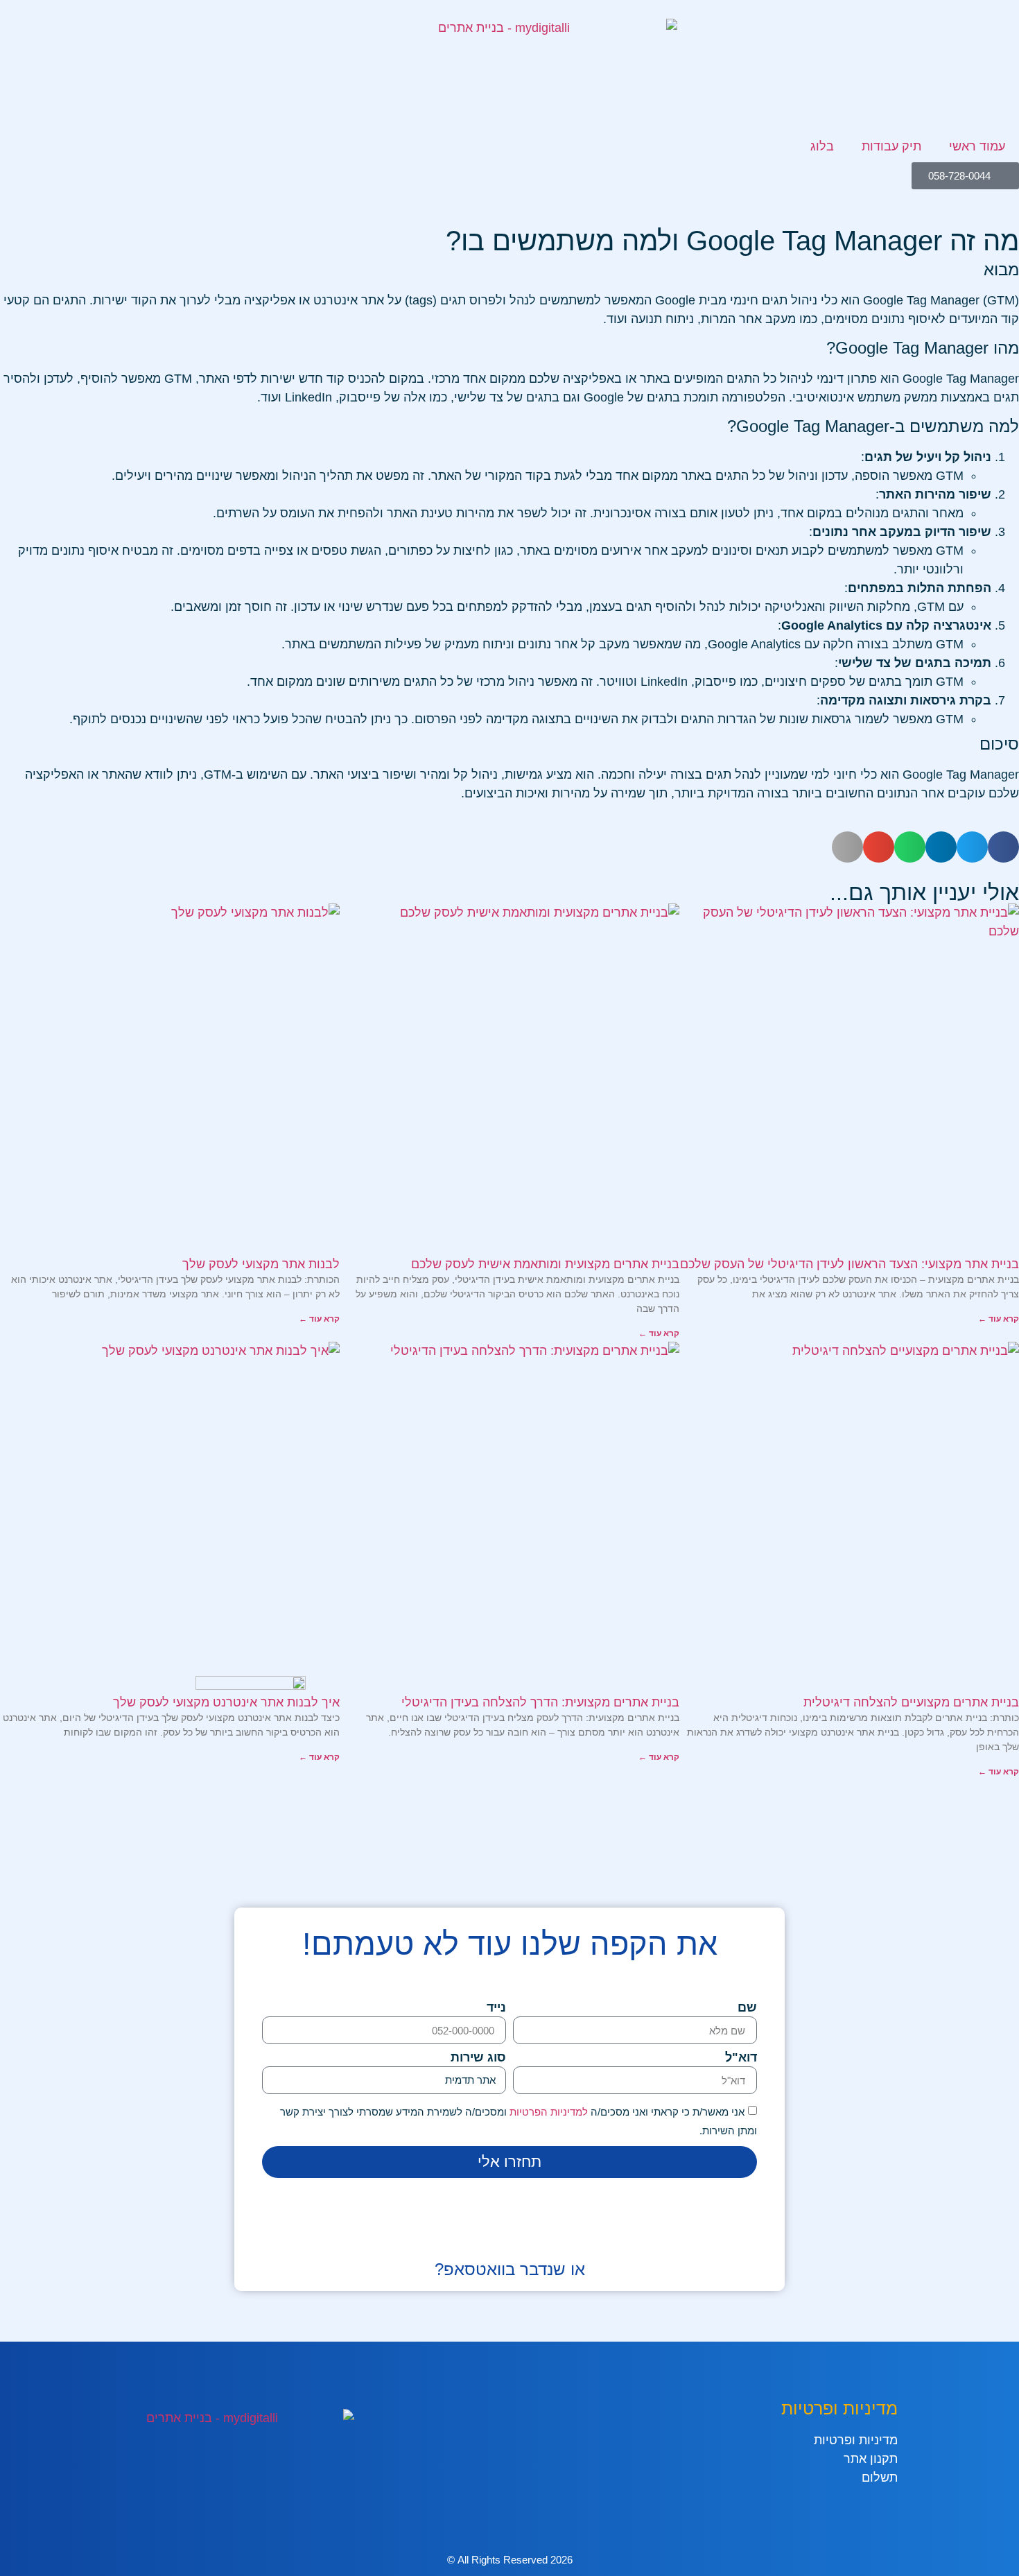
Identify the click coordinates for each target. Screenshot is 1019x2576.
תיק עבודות (891, 146)
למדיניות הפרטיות (547, 2112)
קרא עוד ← (999, 1319)
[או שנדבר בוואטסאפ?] (509, 2237)
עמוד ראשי (977, 146)
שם (747, 2008)
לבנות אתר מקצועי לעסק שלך (261, 1264)
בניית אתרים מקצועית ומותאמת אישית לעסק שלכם (545, 1264)
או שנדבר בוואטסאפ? (510, 2269)
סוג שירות (478, 2058)
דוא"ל (741, 2058)
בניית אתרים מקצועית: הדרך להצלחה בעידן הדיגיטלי (540, 1702)
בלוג (822, 146)
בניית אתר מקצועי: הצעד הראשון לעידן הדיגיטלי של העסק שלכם (850, 1264)
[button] (1003, 847)
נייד (496, 2008)
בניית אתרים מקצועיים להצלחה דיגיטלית (911, 1702)
